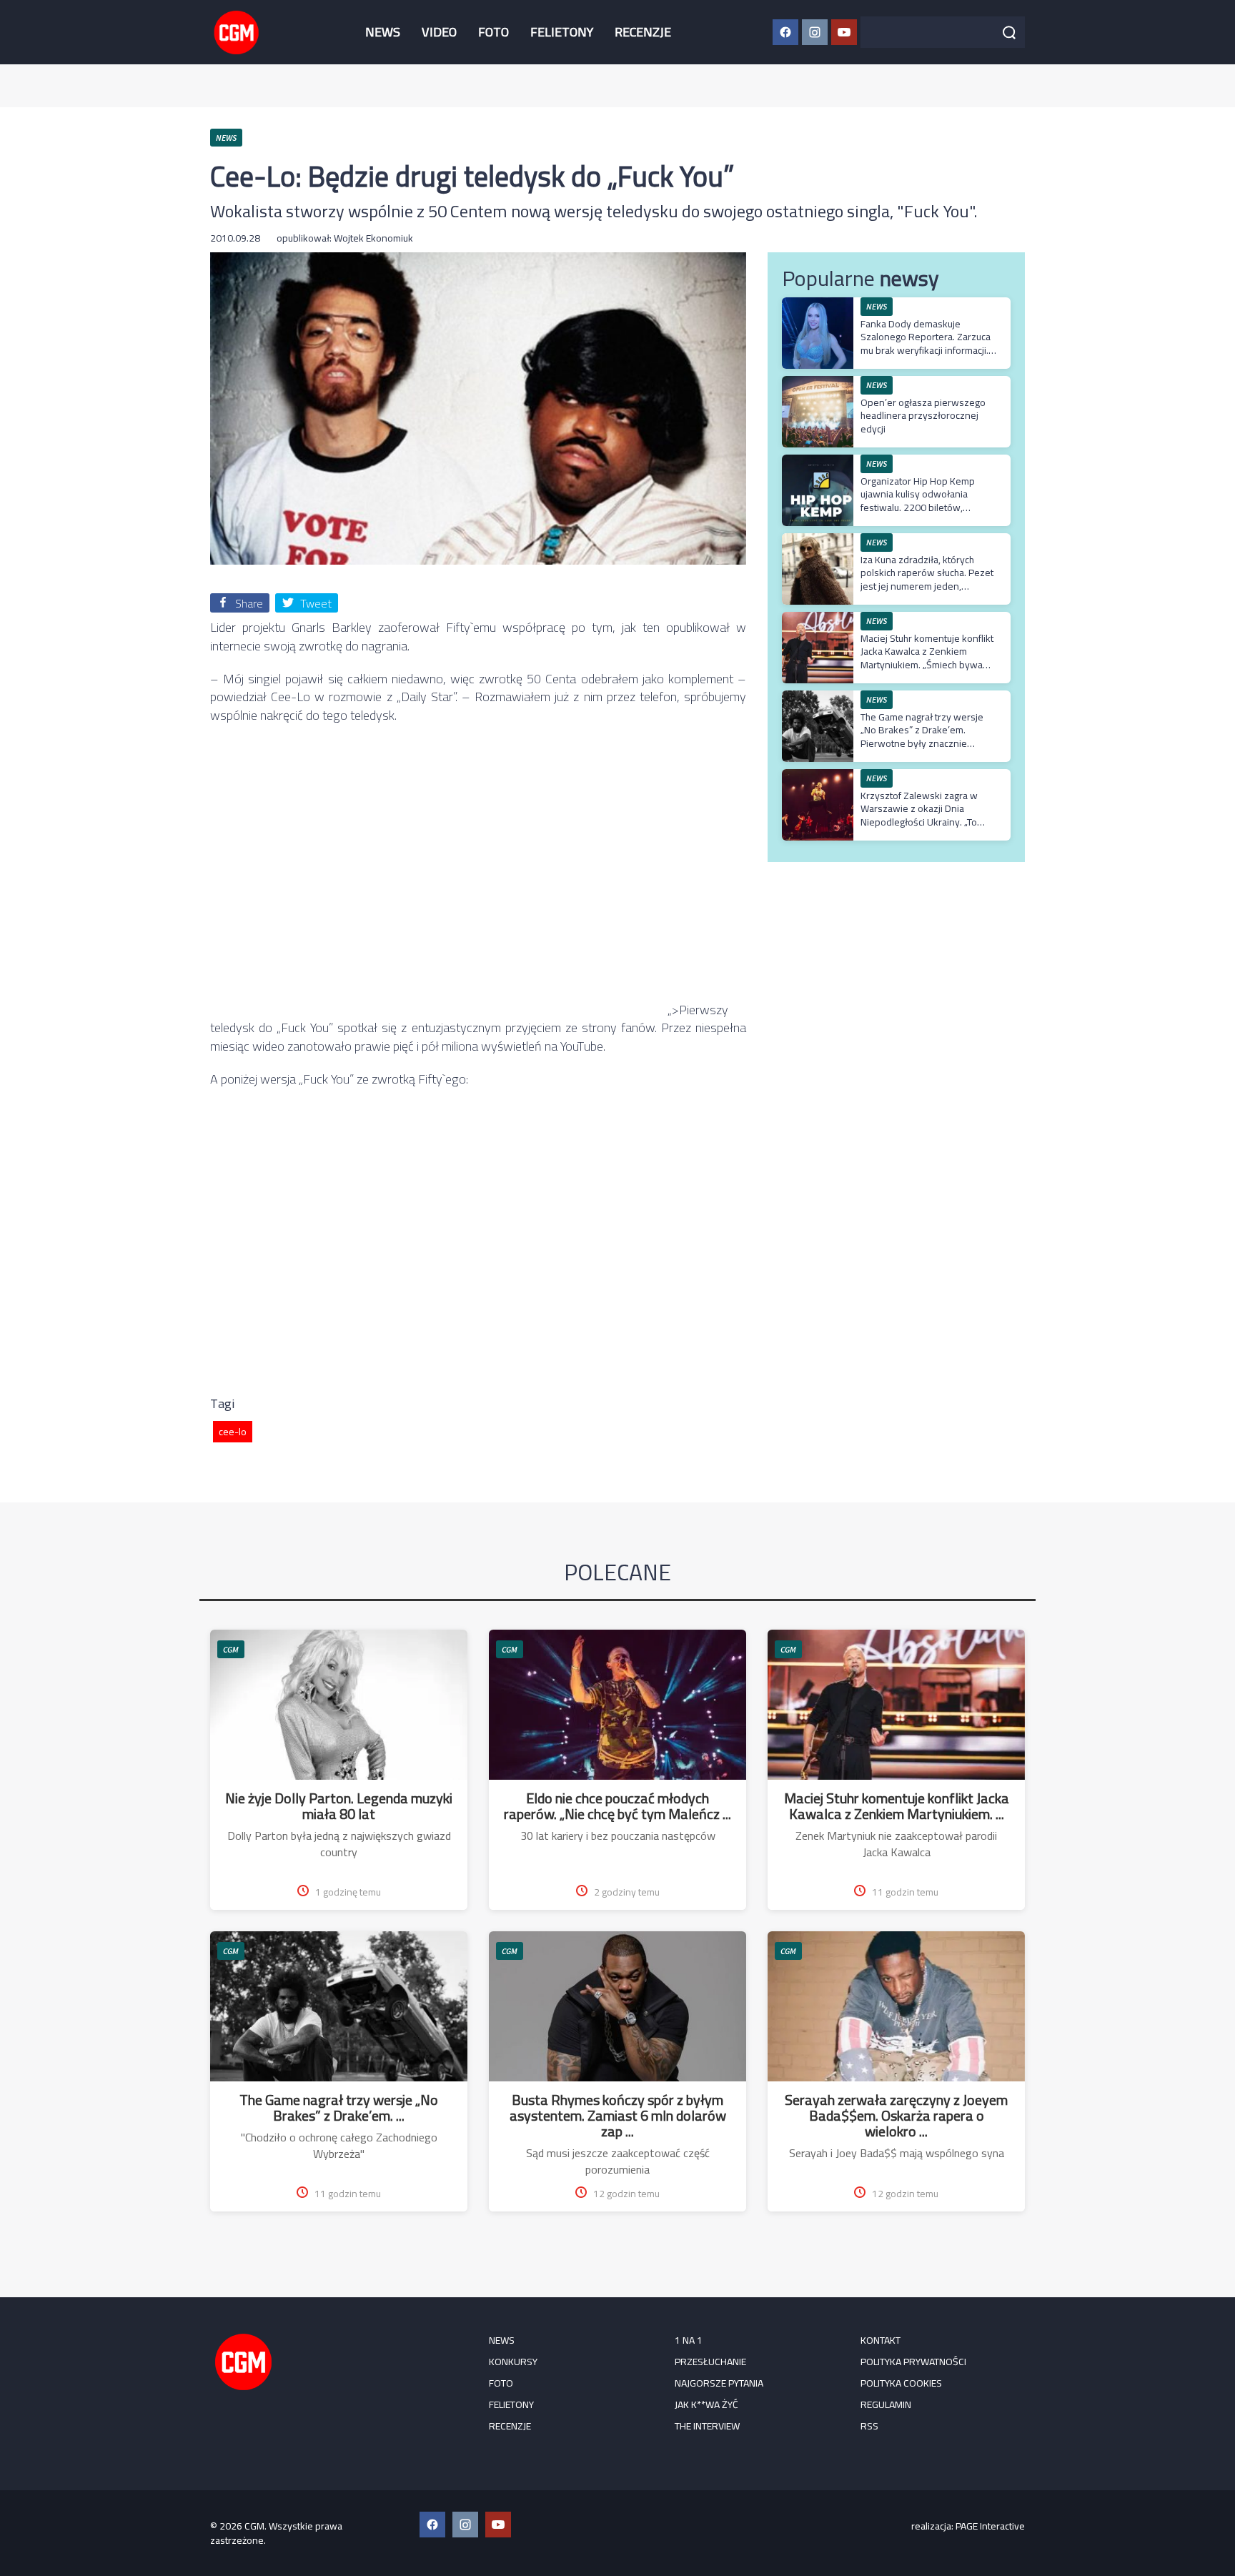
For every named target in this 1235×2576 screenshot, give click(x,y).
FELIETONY (562, 32)
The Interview (707, 2426)
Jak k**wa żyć (706, 2404)
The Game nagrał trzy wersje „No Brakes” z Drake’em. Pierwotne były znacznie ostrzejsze (922, 737)
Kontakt (881, 2340)
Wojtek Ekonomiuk (373, 238)
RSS (869, 2426)
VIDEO (439, 32)
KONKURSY (513, 2362)
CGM (231, 1649)
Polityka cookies (901, 2383)
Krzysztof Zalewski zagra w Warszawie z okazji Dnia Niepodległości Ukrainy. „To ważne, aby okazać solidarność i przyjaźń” (927, 822)
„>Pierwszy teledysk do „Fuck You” (469, 1019)
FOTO (493, 32)
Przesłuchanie (710, 2362)
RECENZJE (643, 32)
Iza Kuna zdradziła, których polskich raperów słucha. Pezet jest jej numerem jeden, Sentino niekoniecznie (927, 579)
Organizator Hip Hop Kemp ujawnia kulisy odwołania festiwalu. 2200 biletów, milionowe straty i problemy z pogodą (924, 507)
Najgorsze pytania (719, 2383)
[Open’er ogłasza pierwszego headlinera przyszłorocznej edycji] (818, 383)
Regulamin (886, 2404)
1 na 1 (689, 2340)
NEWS (383, 32)
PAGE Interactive (990, 2526)
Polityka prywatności (913, 2362)
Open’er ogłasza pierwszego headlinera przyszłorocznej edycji (923, 415)
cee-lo (233, 1432)
